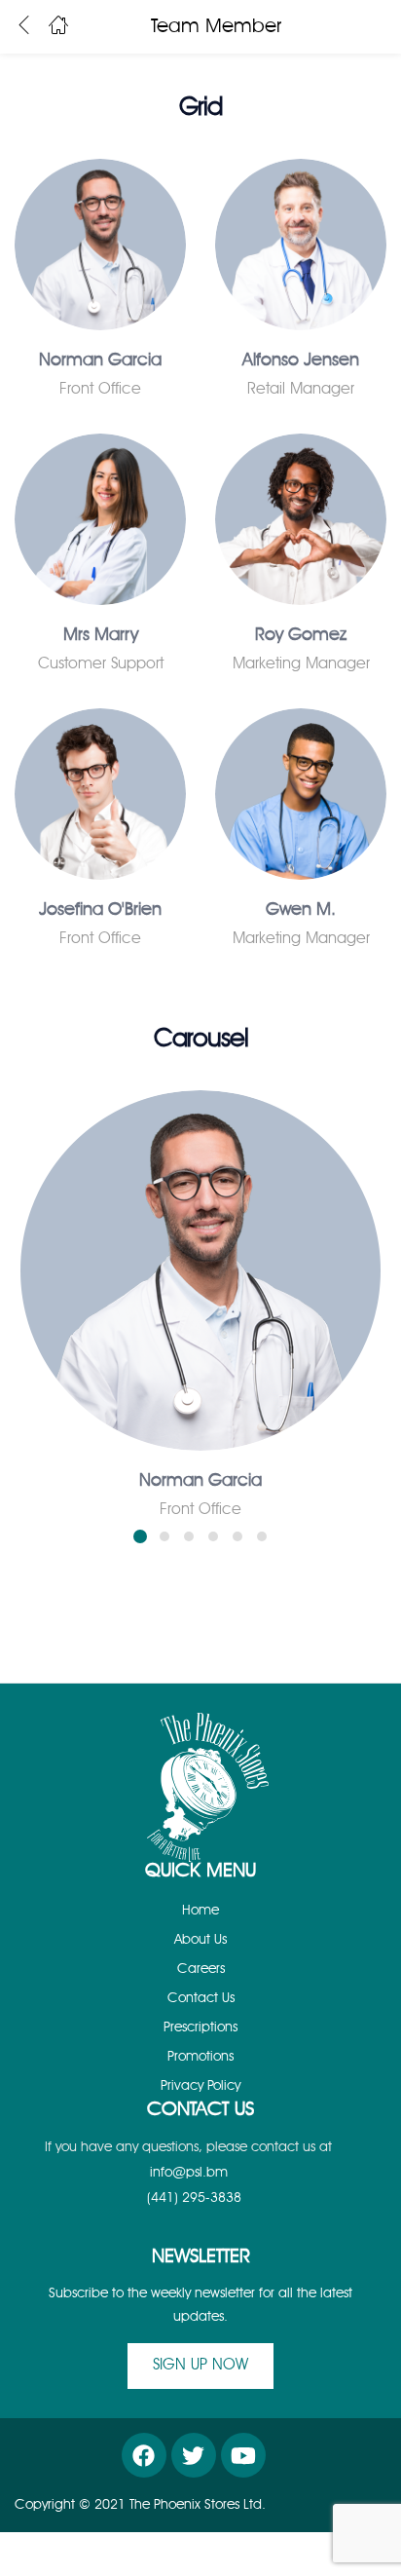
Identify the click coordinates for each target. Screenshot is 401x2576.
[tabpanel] (200, 1292)
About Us (200, 1940)
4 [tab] (213, 1536)
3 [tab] (189, 1536)
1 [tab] (140, 1536)
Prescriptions (200, 2027)
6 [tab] (262, 1536)
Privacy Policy (200, 2086)
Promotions (200, 2057)
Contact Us (201, 1998)
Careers (201, 1969)
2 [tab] (164, 1536)
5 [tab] (237, 1536)
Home (200, 1911)
